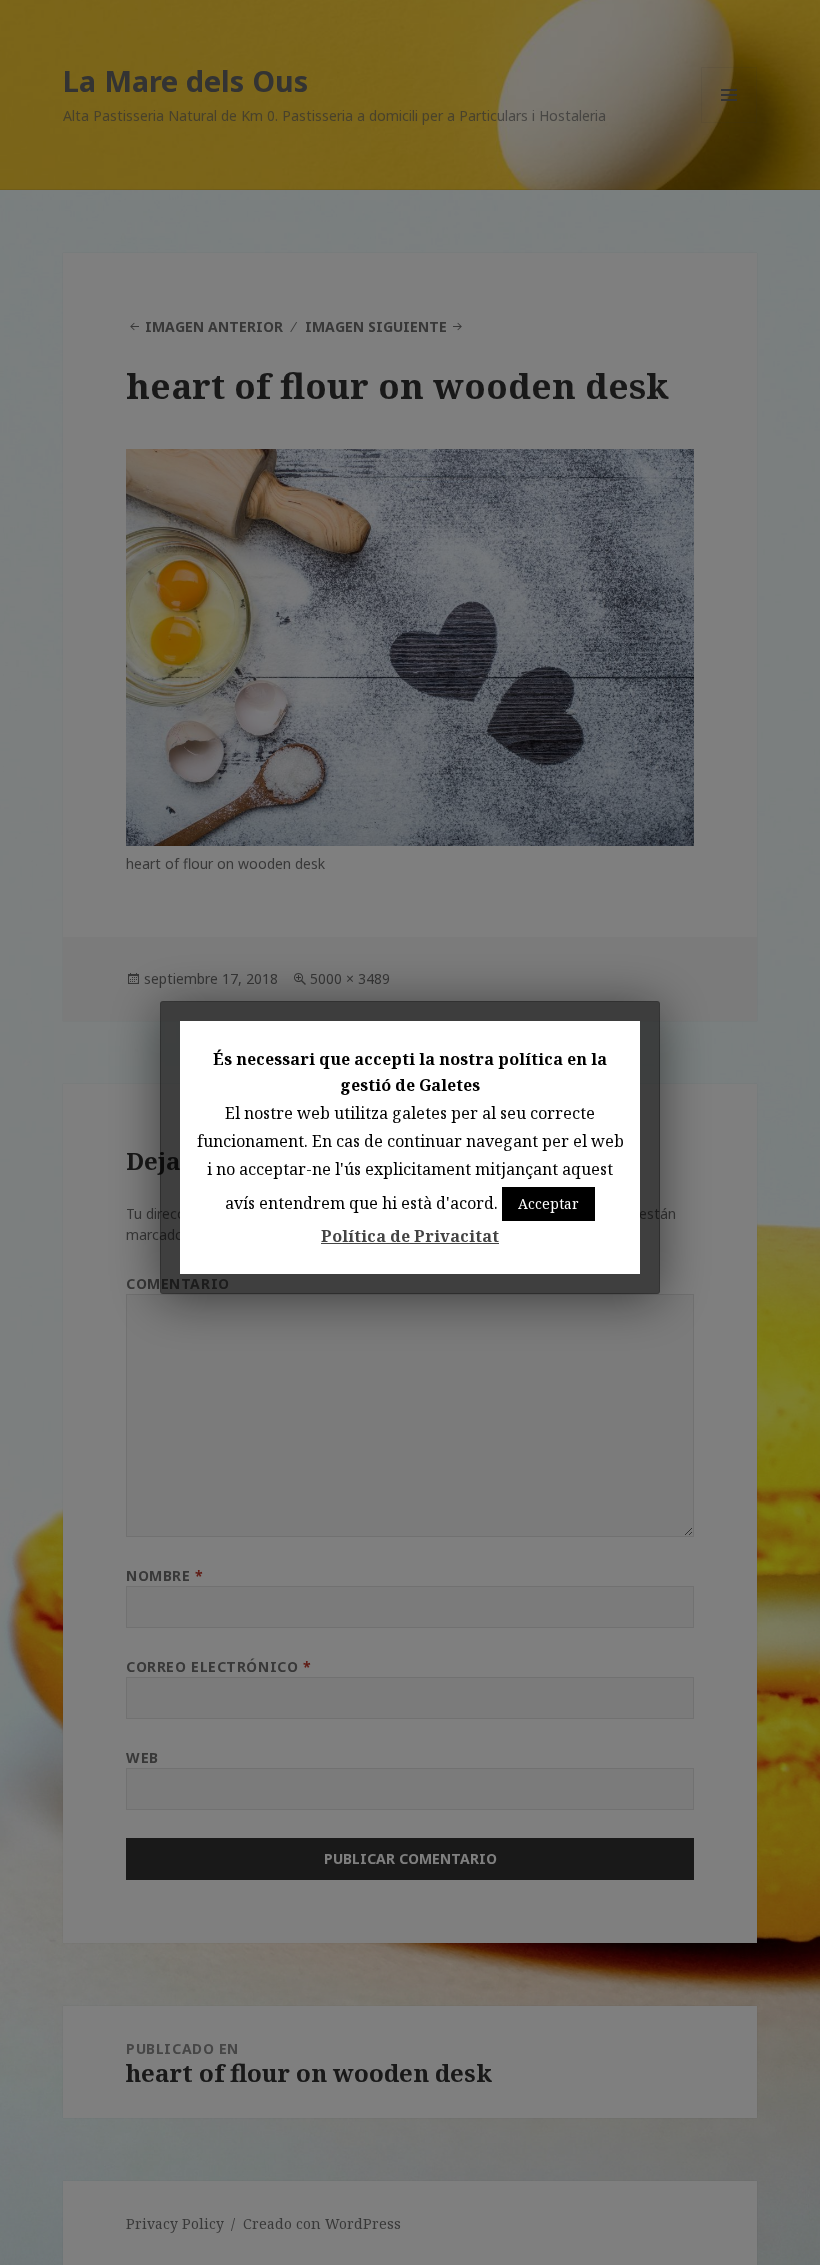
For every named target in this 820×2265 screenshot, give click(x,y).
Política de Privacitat (410, 1236)
